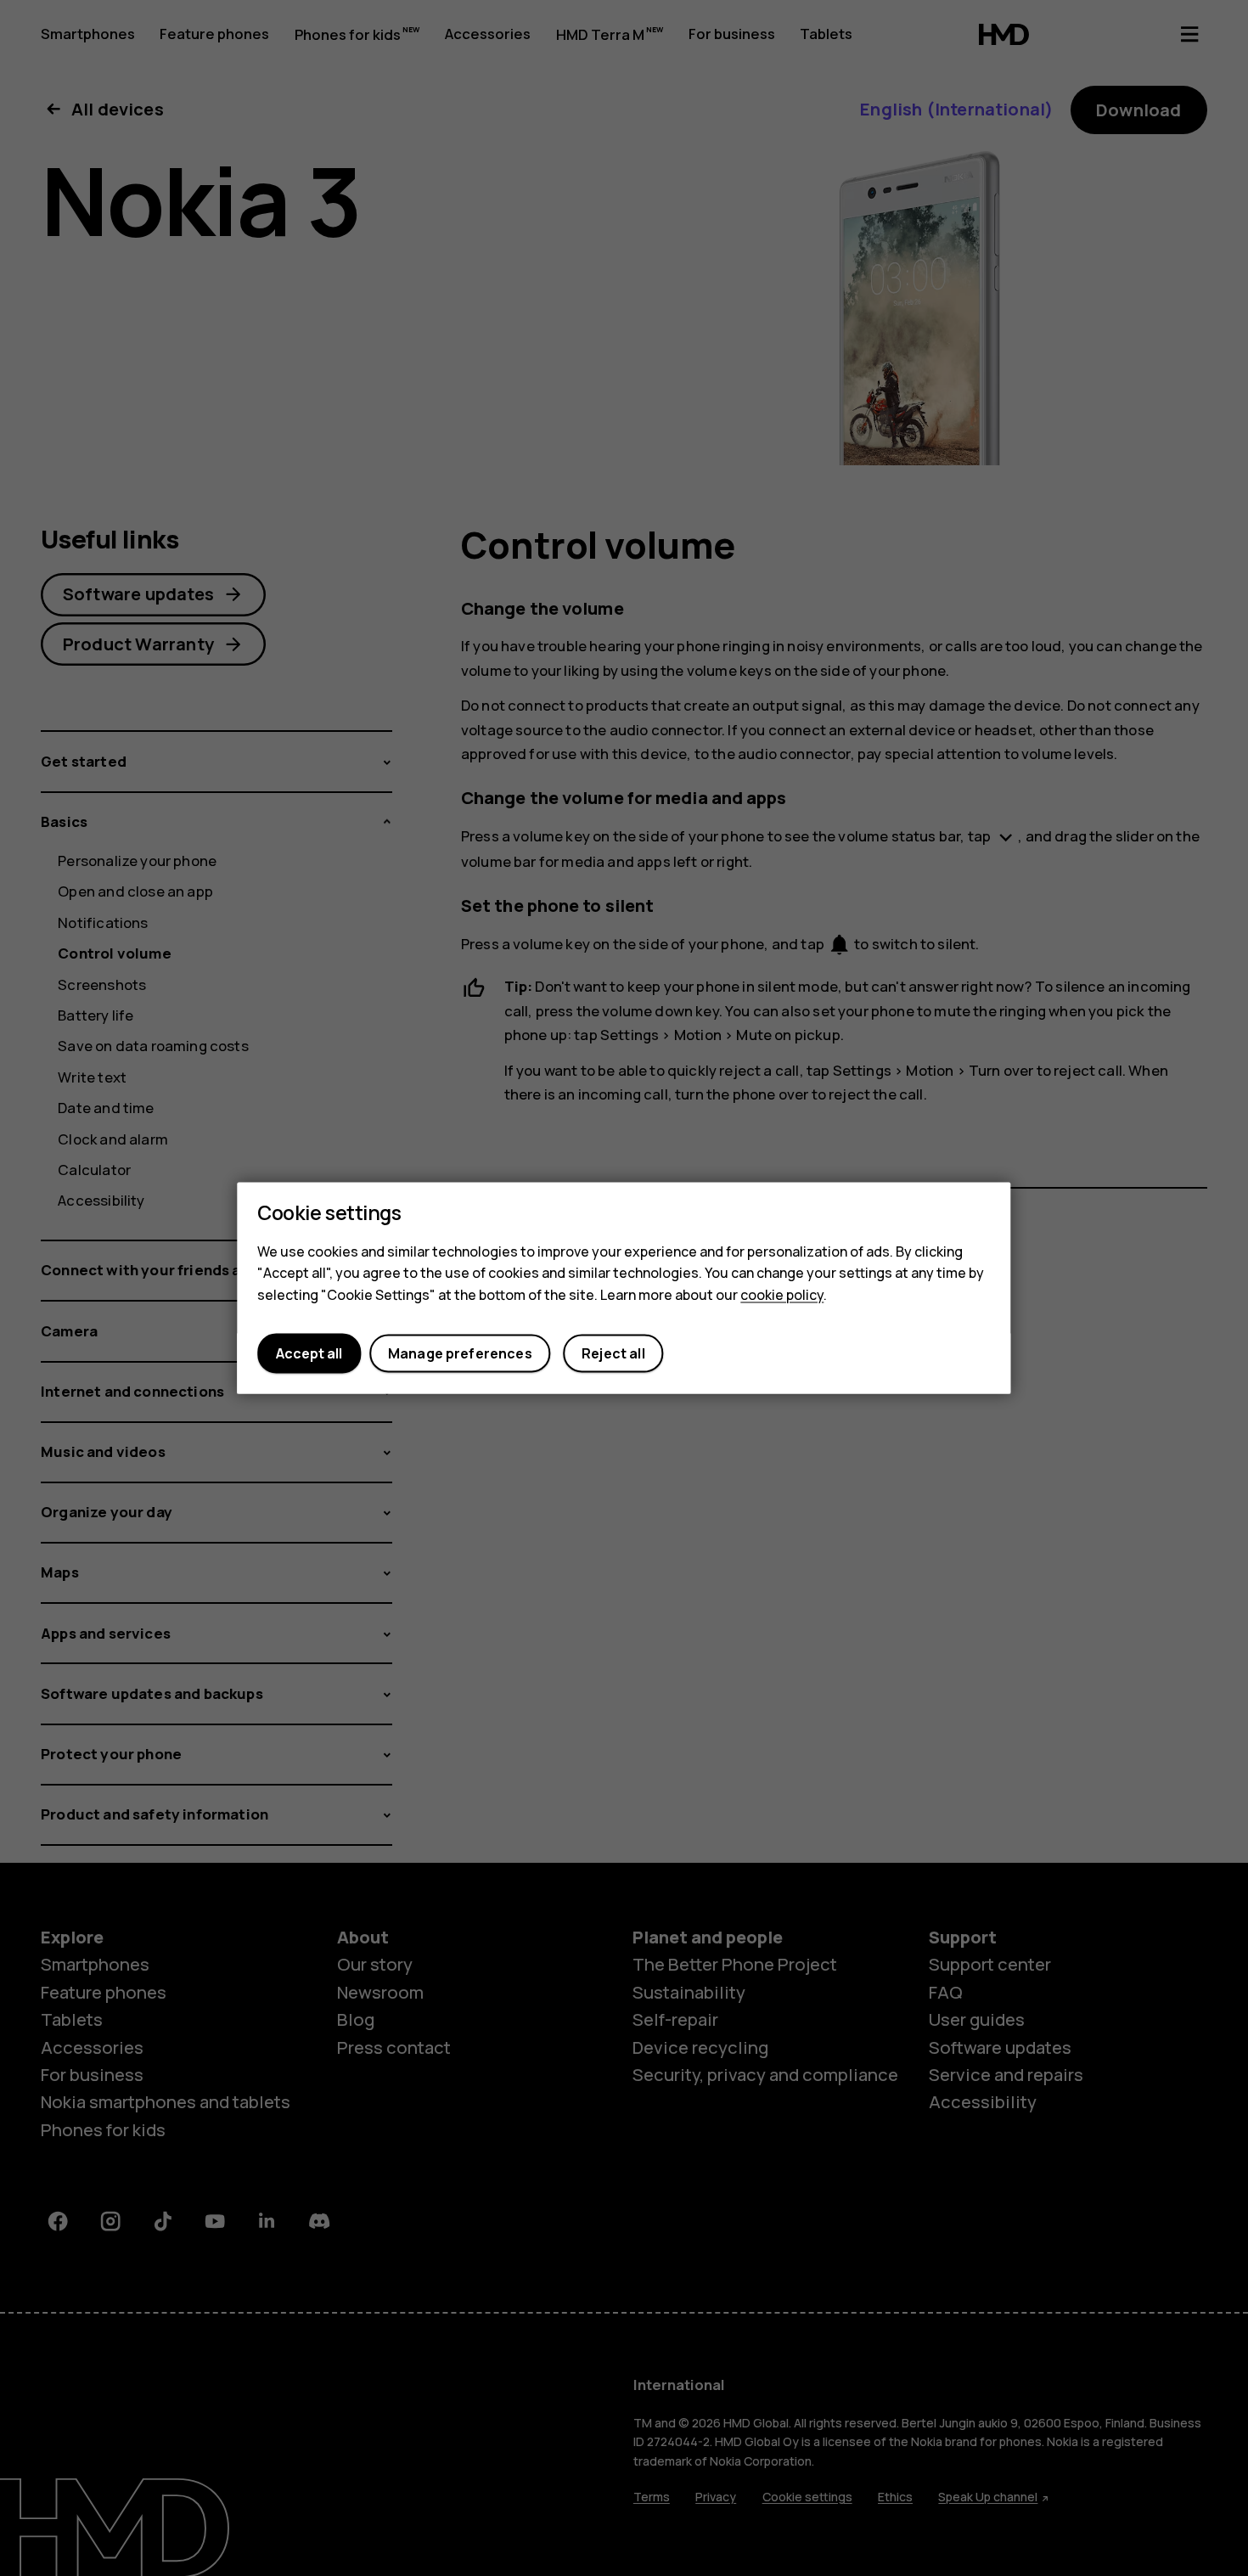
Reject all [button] (613, 1353)
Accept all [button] (309, 1353)
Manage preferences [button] (460, 1353)
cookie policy (782, 1295)
